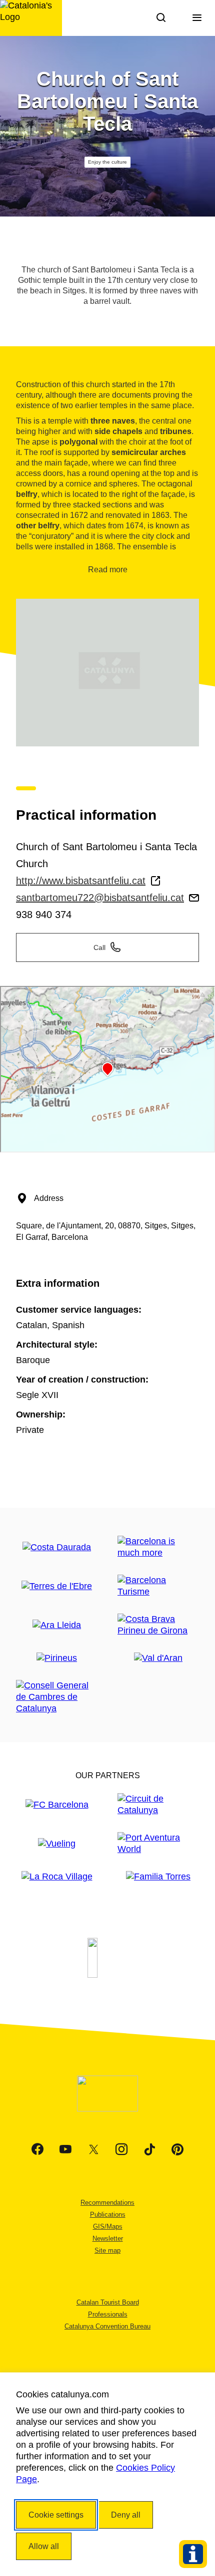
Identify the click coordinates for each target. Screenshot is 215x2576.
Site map (107, 2250)
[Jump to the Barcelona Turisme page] (158, 1586)
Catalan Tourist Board (108, 2302)
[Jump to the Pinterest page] (177, 2149)
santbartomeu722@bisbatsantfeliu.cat (100, 898)
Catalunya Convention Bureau (107, 2326)
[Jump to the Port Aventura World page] (158, 1844)
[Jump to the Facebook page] (37, 2149)
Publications (108, 2215)
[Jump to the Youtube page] (65, 2149)
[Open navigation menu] (197, 18)
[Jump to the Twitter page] (93, 2149)
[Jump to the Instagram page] (121, 2149)
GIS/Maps (108, 2226)
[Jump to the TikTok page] (149, 2149)
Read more (108, 570)
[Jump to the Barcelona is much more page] (158, 1547)
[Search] (161, 18)
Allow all (44, 2546)
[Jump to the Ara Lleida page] (57, 1625)
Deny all (126, 2515)
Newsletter (108, 2238)
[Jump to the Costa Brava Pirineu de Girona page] (158, 1625)
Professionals (108, 2314)
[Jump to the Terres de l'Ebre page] (57, 1586)
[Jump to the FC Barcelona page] (57, 1805)
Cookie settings (56, 2515)
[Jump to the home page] (31, 18)
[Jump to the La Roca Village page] (57, 1877)
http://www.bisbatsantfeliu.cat (81, 881)
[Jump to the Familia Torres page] (158, 1877)
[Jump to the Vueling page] (57, 1844)
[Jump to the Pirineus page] (57, 1658)
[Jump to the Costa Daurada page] (57, 1547)
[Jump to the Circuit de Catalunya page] (158, 1805)
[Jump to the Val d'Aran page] (158, 1658)
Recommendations (107, 2203)
